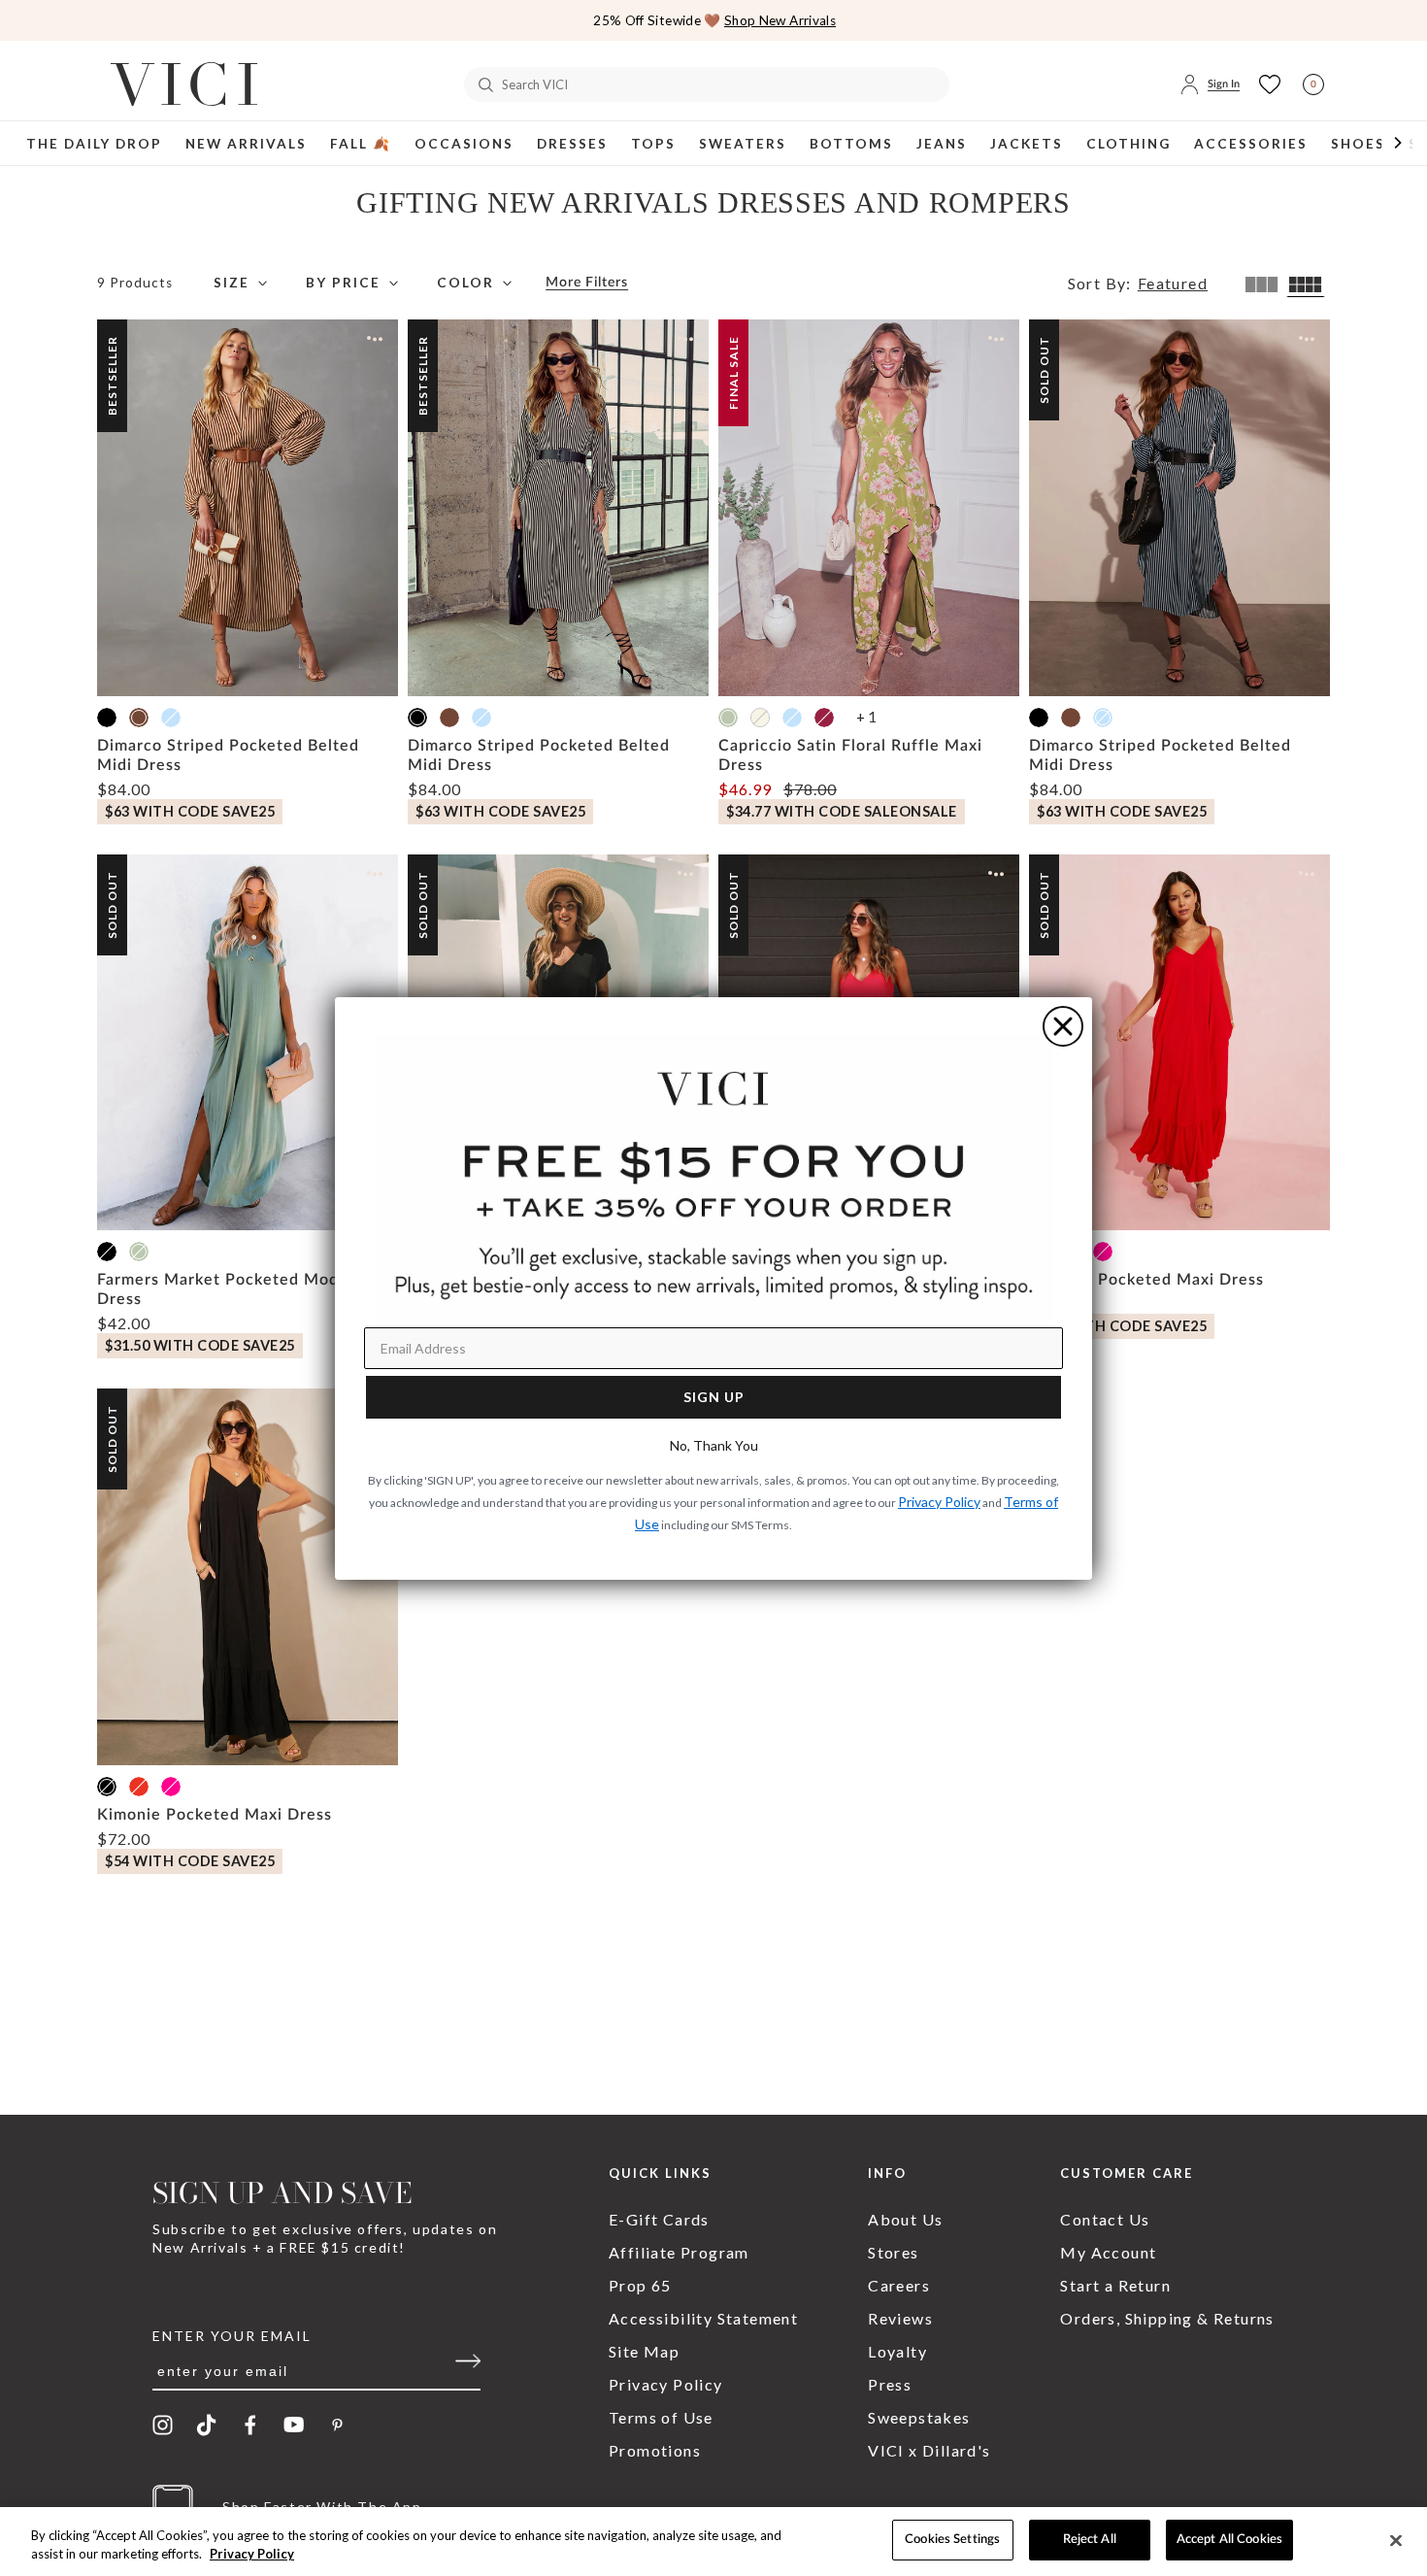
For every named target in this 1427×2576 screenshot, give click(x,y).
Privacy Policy (252, 2555)
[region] (713, 2542)
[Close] (1396, 2540)
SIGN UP (714, 1397)
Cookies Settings (952, 2540)
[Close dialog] (1063, 1026)
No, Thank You (714, 1445)
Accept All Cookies (1229, 2540)
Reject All (1090, 2540)
